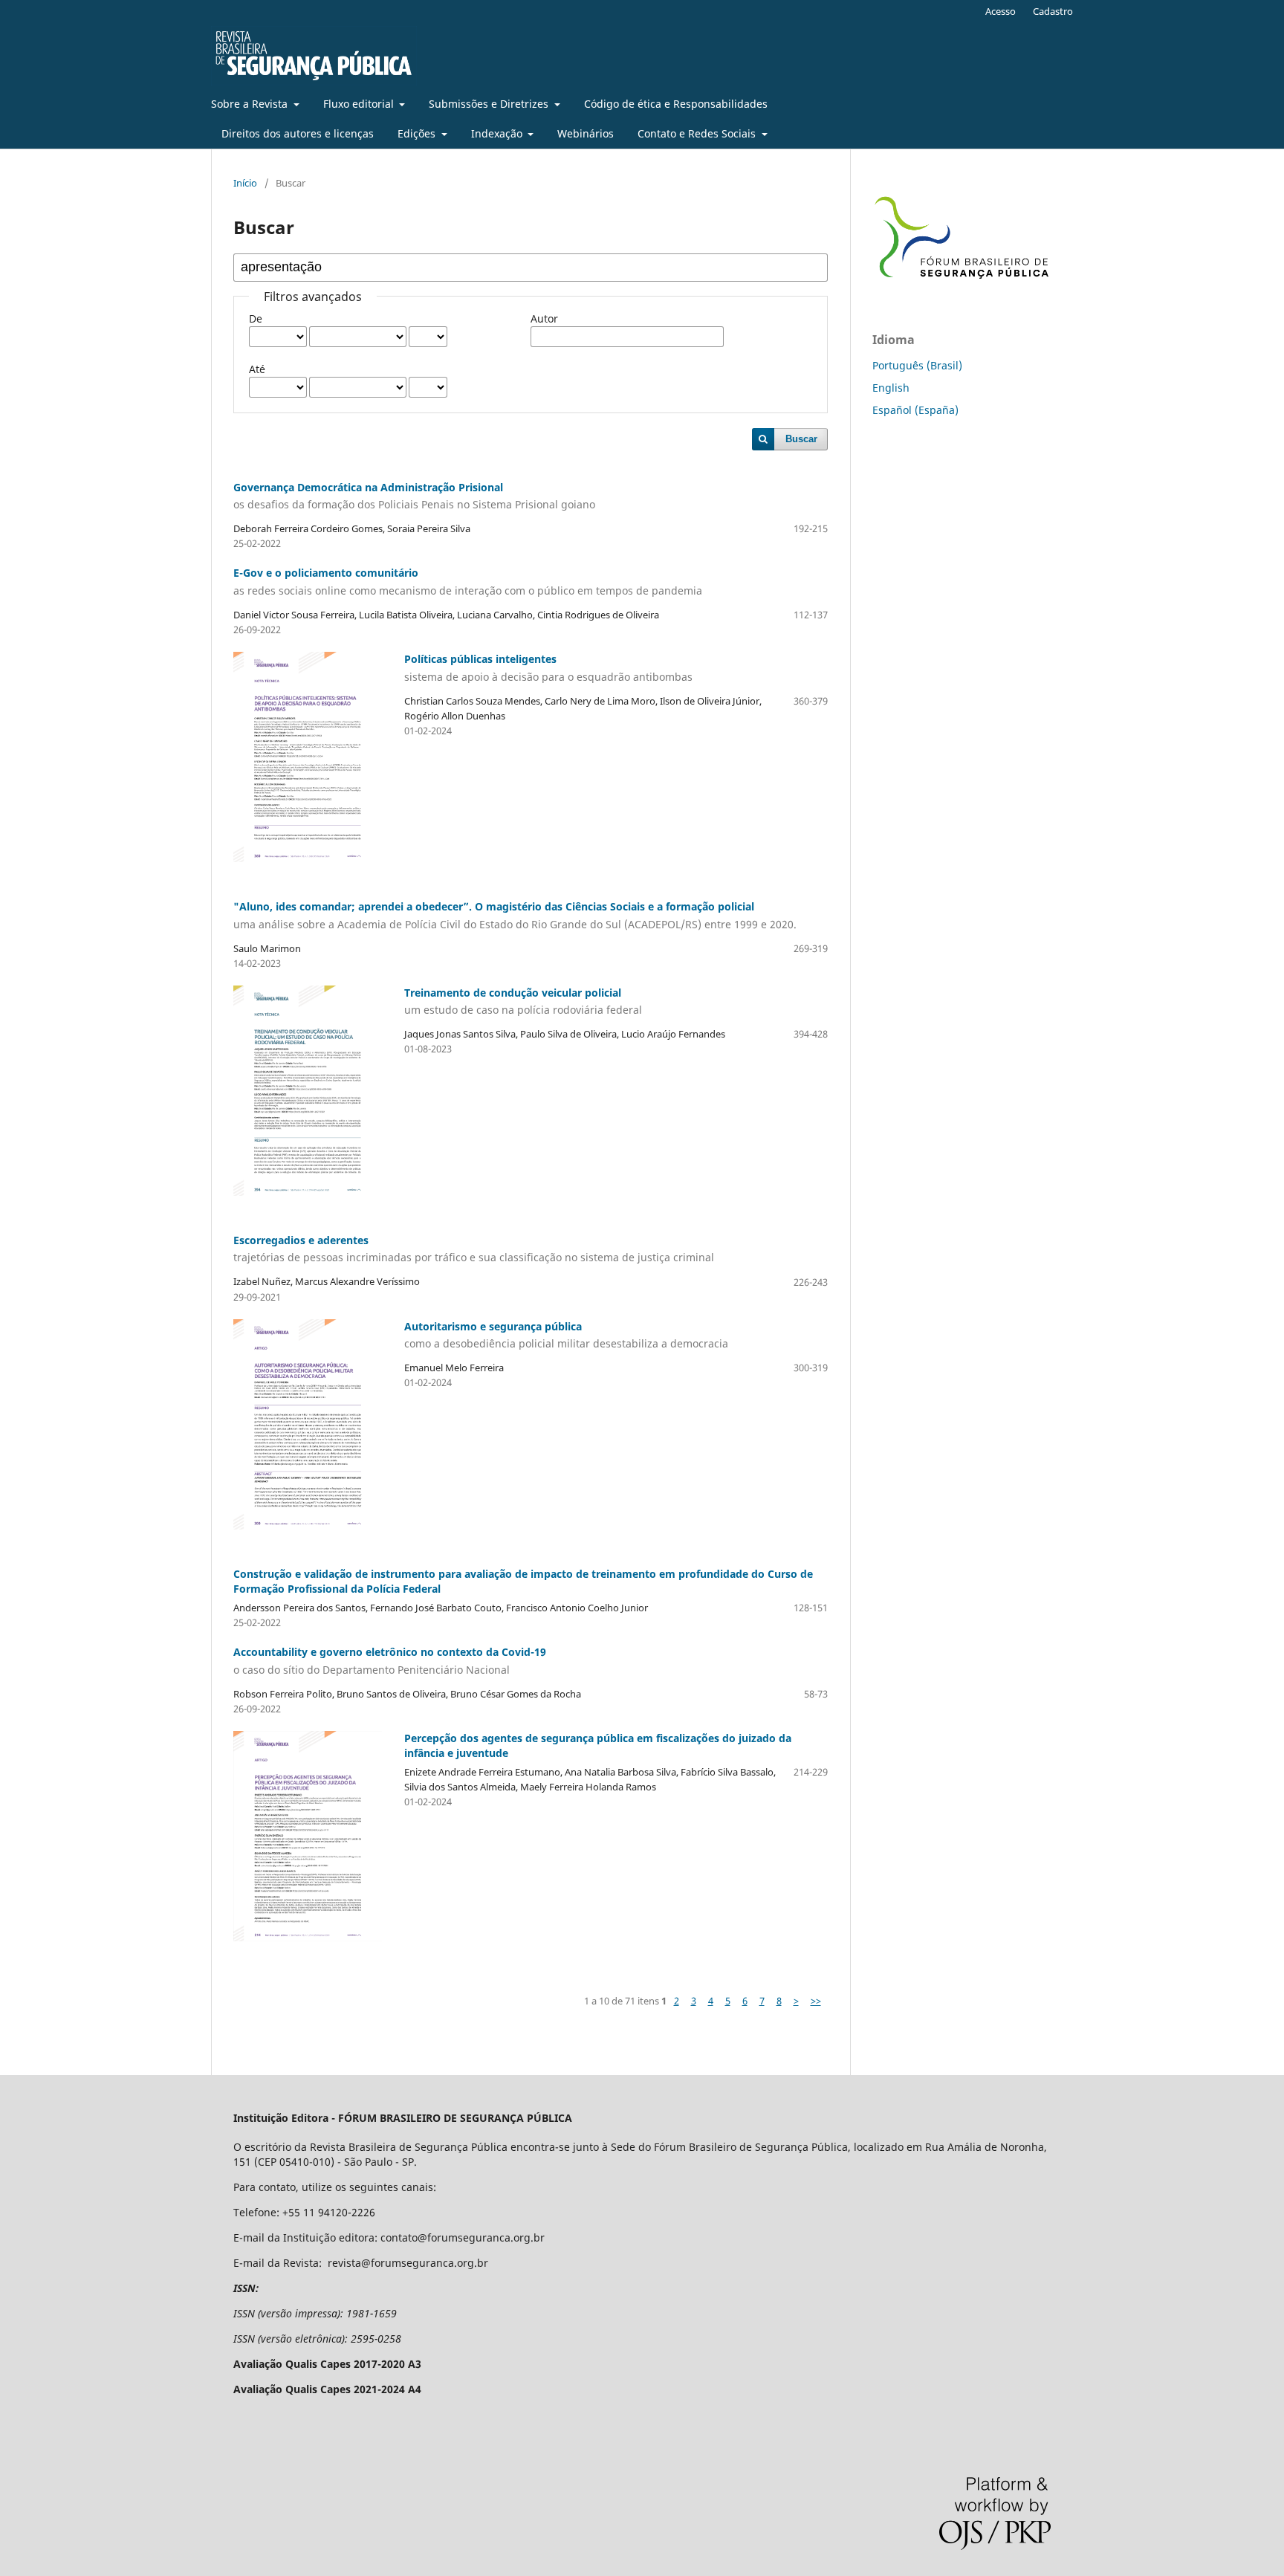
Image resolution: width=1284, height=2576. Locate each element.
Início (245, 183)
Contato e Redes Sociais (698, 133)
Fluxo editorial (360, 104)
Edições (418, 133)
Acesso (1001, 11)
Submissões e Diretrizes (490, 104)
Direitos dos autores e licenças (298, 133)
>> (816, 2001)
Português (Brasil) (917, 365)
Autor (544, 318)
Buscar (801, 439)
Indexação (498, 133)
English (891, 388)
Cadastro (1053, 11)
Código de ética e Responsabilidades (676, 104)
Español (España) (915, 410)
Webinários (586, 133)
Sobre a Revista (251, 104)
